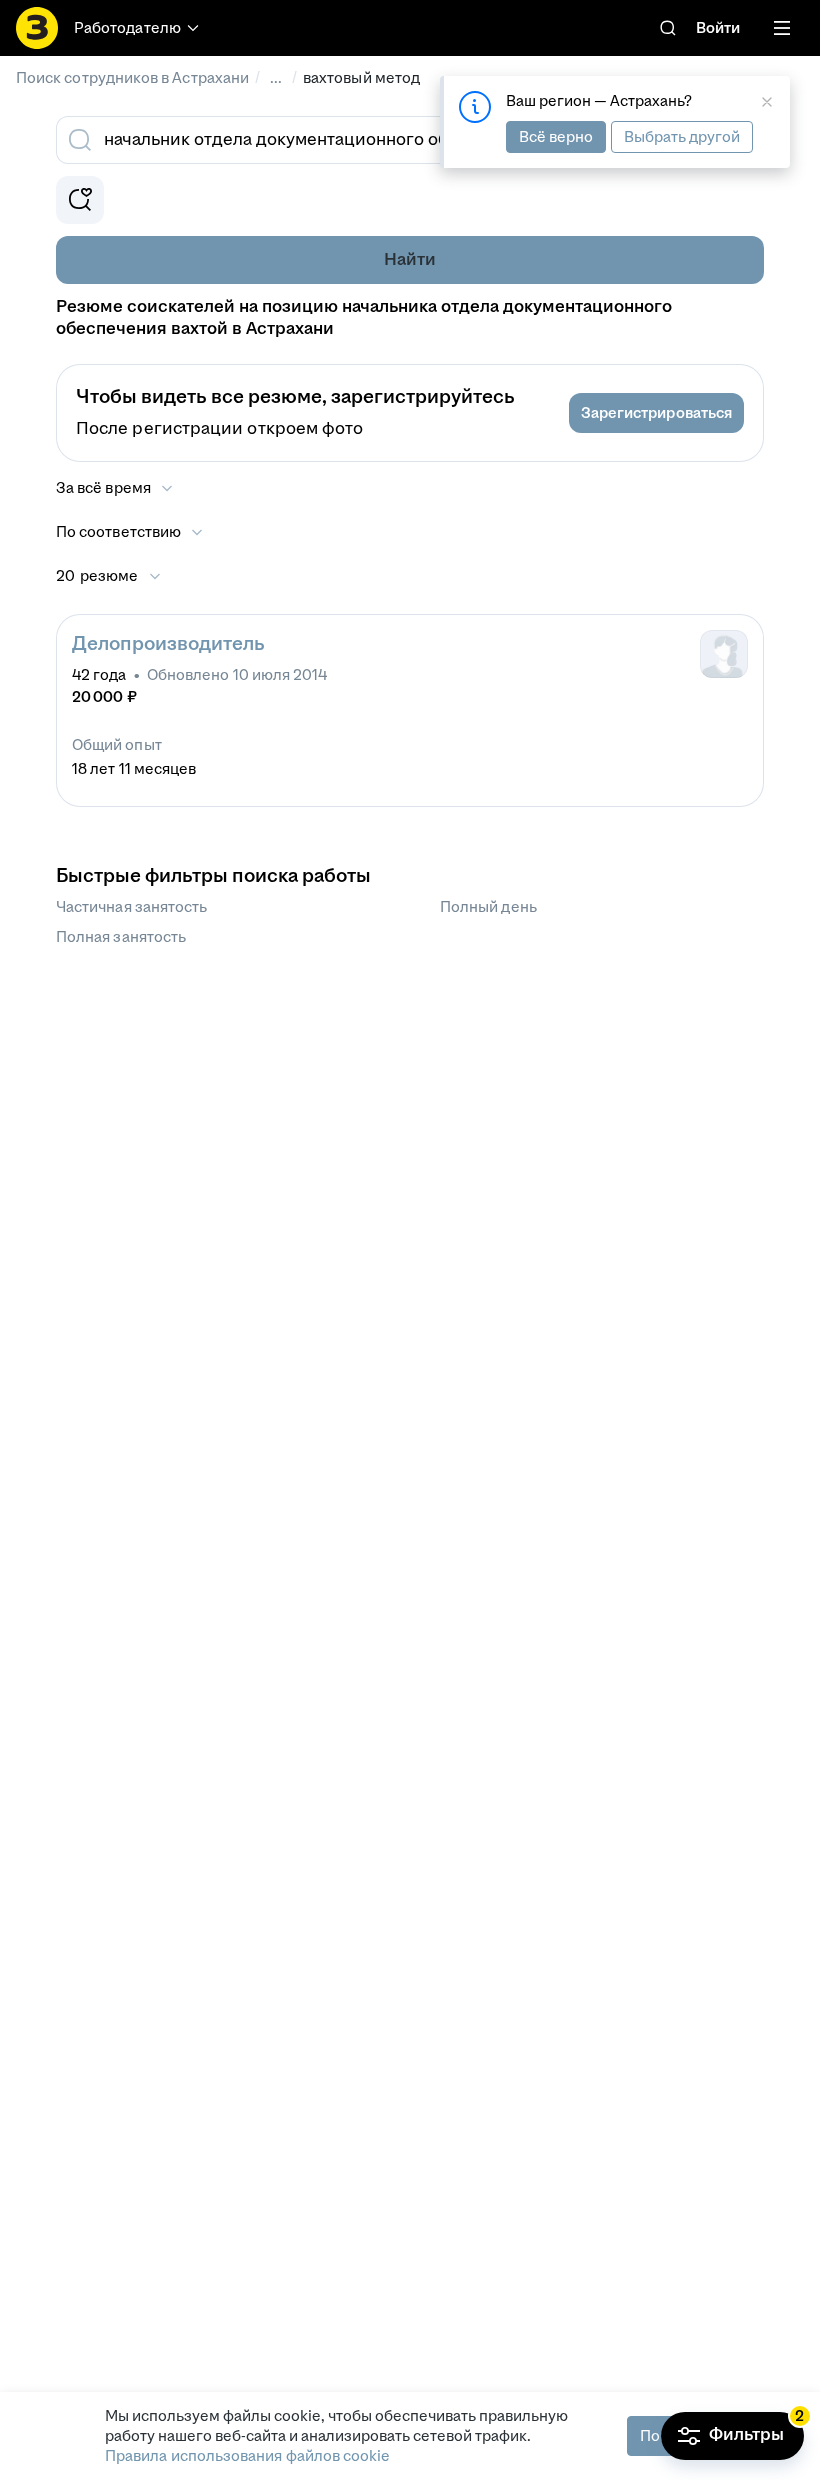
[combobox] (388, 140)
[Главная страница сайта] (37, 28)
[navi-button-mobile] (782, 28)
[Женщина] (724, 654)
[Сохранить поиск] (80, 200)
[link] (668, 28)
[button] (656, 413)
